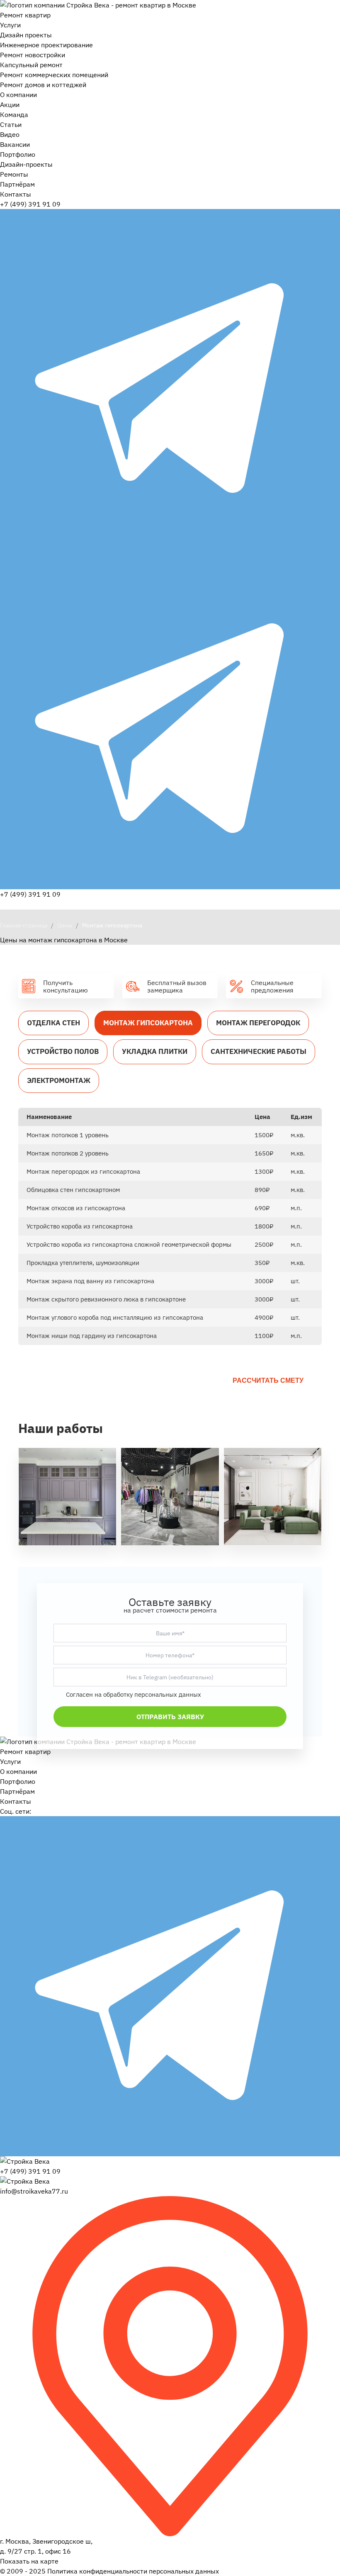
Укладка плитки (155, 1051)
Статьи (11, 124)
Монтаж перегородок (258, 1023)
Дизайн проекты (26, 35)
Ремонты (14, 174)
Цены (65, 925)
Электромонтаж (59, 1080)
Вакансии (15, 144)
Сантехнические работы (259, 1051)
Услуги (10, 25)
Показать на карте (29, 2561)
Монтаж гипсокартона (148, 1023)
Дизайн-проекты (26, 164)
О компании (18, 95)
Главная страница (24, 925)
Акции (10, 105)
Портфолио (18, 154)
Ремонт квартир (25, 15)
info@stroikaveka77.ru (34, 2191)
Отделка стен (53, 1023)
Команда (14, 114)
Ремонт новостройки (33, 55)
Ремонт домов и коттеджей (43, 85)
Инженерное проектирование (46, 45)
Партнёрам (17, 184)
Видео (10, 134)
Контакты (16, 194)
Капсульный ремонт (31, 65)
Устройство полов (63, 1051)
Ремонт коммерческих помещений (54, 75)
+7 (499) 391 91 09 (30, 204)
